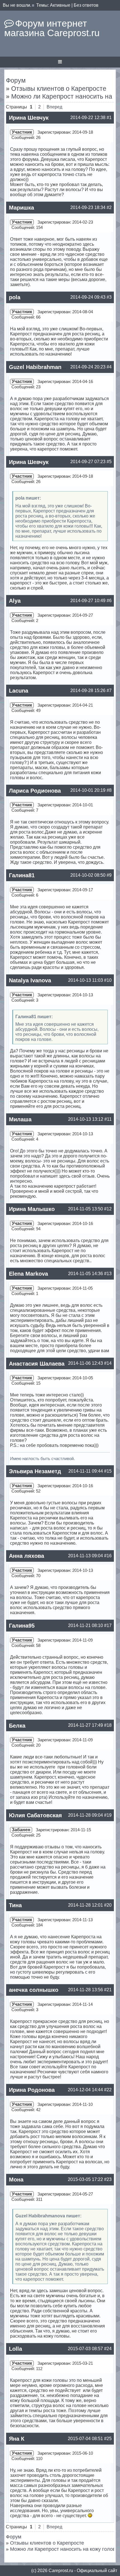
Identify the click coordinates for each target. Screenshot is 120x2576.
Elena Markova (28, 1274)
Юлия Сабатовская (35, 1815)
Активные (60, 5)
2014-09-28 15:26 (88, 691)
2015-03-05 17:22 (85, 2179)
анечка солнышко (34, 1990)
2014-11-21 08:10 (86, 1625)
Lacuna (19, 691)
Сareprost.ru (61, 2571)
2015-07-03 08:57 (85, 2349)
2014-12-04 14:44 (85, 2090)
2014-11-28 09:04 (86, 1815)
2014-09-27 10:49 (88, 601)
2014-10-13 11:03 (86, 980)
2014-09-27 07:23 (88, 462)
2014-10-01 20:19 (88, 790)
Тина (15, 1905)
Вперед (54, 107)
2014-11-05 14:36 (86, 1274)
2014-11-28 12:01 (86, 1905)
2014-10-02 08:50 (88, 875)
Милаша (20, 1119)
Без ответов (86, 5)
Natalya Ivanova (30, 980)
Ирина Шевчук (29, 118)
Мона (16, 2180)
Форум (16, 80)
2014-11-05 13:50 (86, 1209)
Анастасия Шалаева (37, 1364)
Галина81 (22, 875)
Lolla (15, 2349)
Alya (15, 601)
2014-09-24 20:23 (88, 367)
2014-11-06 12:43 (86, 1363)
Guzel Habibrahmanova (40, 367)
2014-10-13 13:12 (86, 1119)
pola (15, 297)
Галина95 (22, 1626)
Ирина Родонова (32, 2090)
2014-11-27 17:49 (86, 1725)
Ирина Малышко (32, 1209)
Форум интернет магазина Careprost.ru (52, 28)
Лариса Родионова (35, 791)
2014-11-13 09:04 (86, 1556)
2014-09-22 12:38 (88, 118)
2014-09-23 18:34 (88, 207)
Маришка (21, 208)
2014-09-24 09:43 (88, 297)
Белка (17, 1726)
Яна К (17, 2439)
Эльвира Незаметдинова (43, 1471)
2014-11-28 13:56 (86, 1990)
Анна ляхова (27, 1556)
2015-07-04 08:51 (85, 2439)
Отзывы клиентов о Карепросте (59, 89)
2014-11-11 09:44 (86, 1471)
